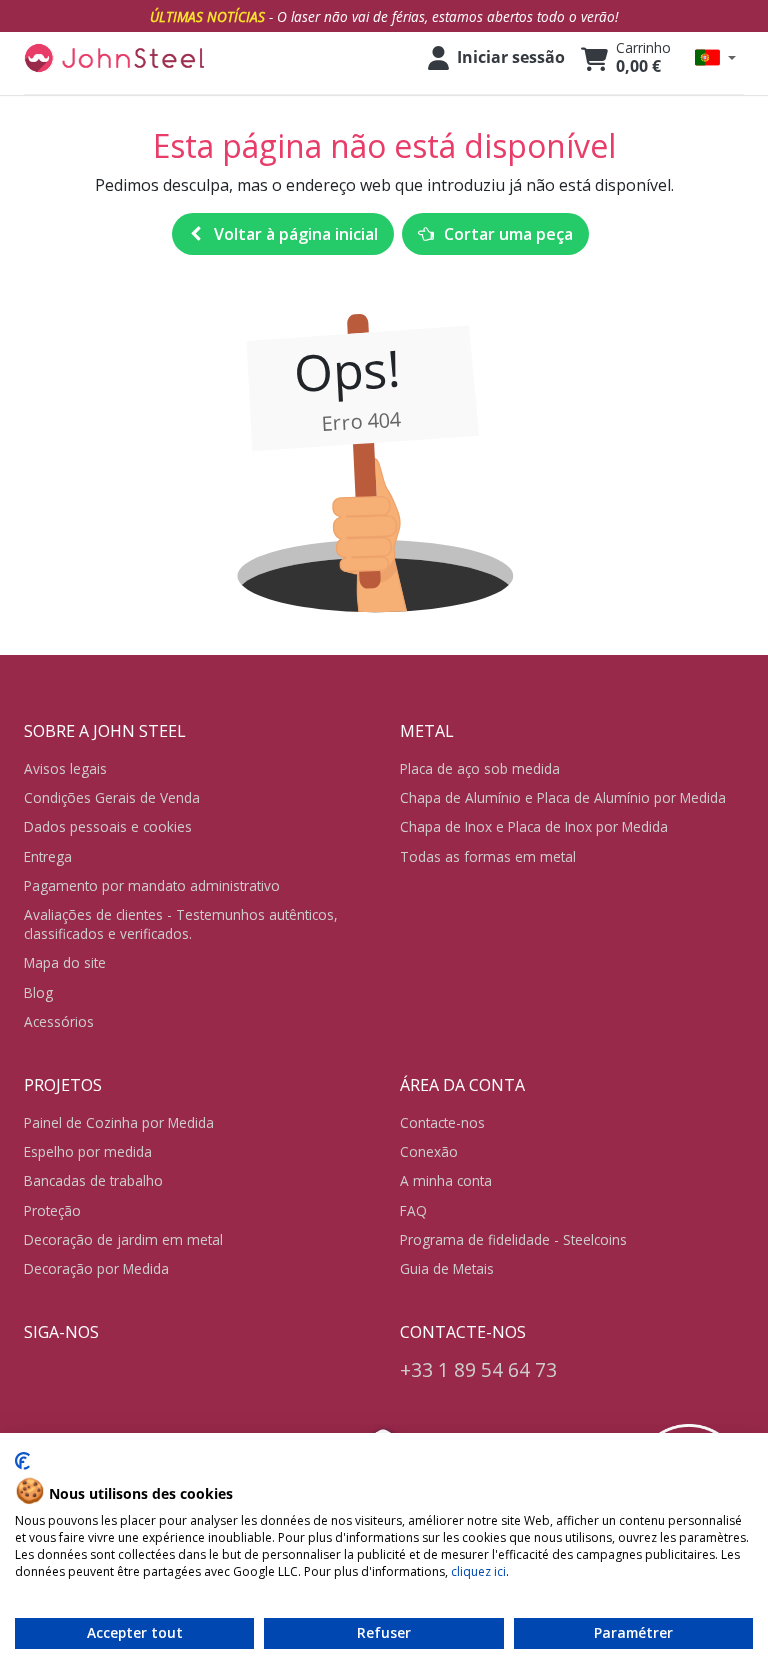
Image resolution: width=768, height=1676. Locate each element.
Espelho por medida (88, 1151)
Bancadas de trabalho (93, 1180)
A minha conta (446, 1180)
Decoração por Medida (96, 1268)
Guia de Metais (447, 1268)
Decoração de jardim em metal (123, 1239)
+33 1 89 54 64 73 (478, 1369)
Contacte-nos (442, 1122)
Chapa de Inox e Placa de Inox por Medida (534, 826)
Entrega (48, 856)
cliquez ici (478, 1571)
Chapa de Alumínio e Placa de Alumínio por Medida (563, 797)
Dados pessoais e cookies (108, 826)
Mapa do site (65, 962)
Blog (38, 992)
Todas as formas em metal (488, 856)
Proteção (52, 1210)
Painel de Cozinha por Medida (119, 1122)
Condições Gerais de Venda (112, 797)
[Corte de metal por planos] (114, 58)
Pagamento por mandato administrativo (152, 885)
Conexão (429, 1151)
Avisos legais (65, 768)
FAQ (413, 1210)
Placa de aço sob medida (480, 768)
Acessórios (59, 1021)
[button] (715, 57)
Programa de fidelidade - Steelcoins (513, 1239)
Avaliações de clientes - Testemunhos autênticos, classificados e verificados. (181, 924)
